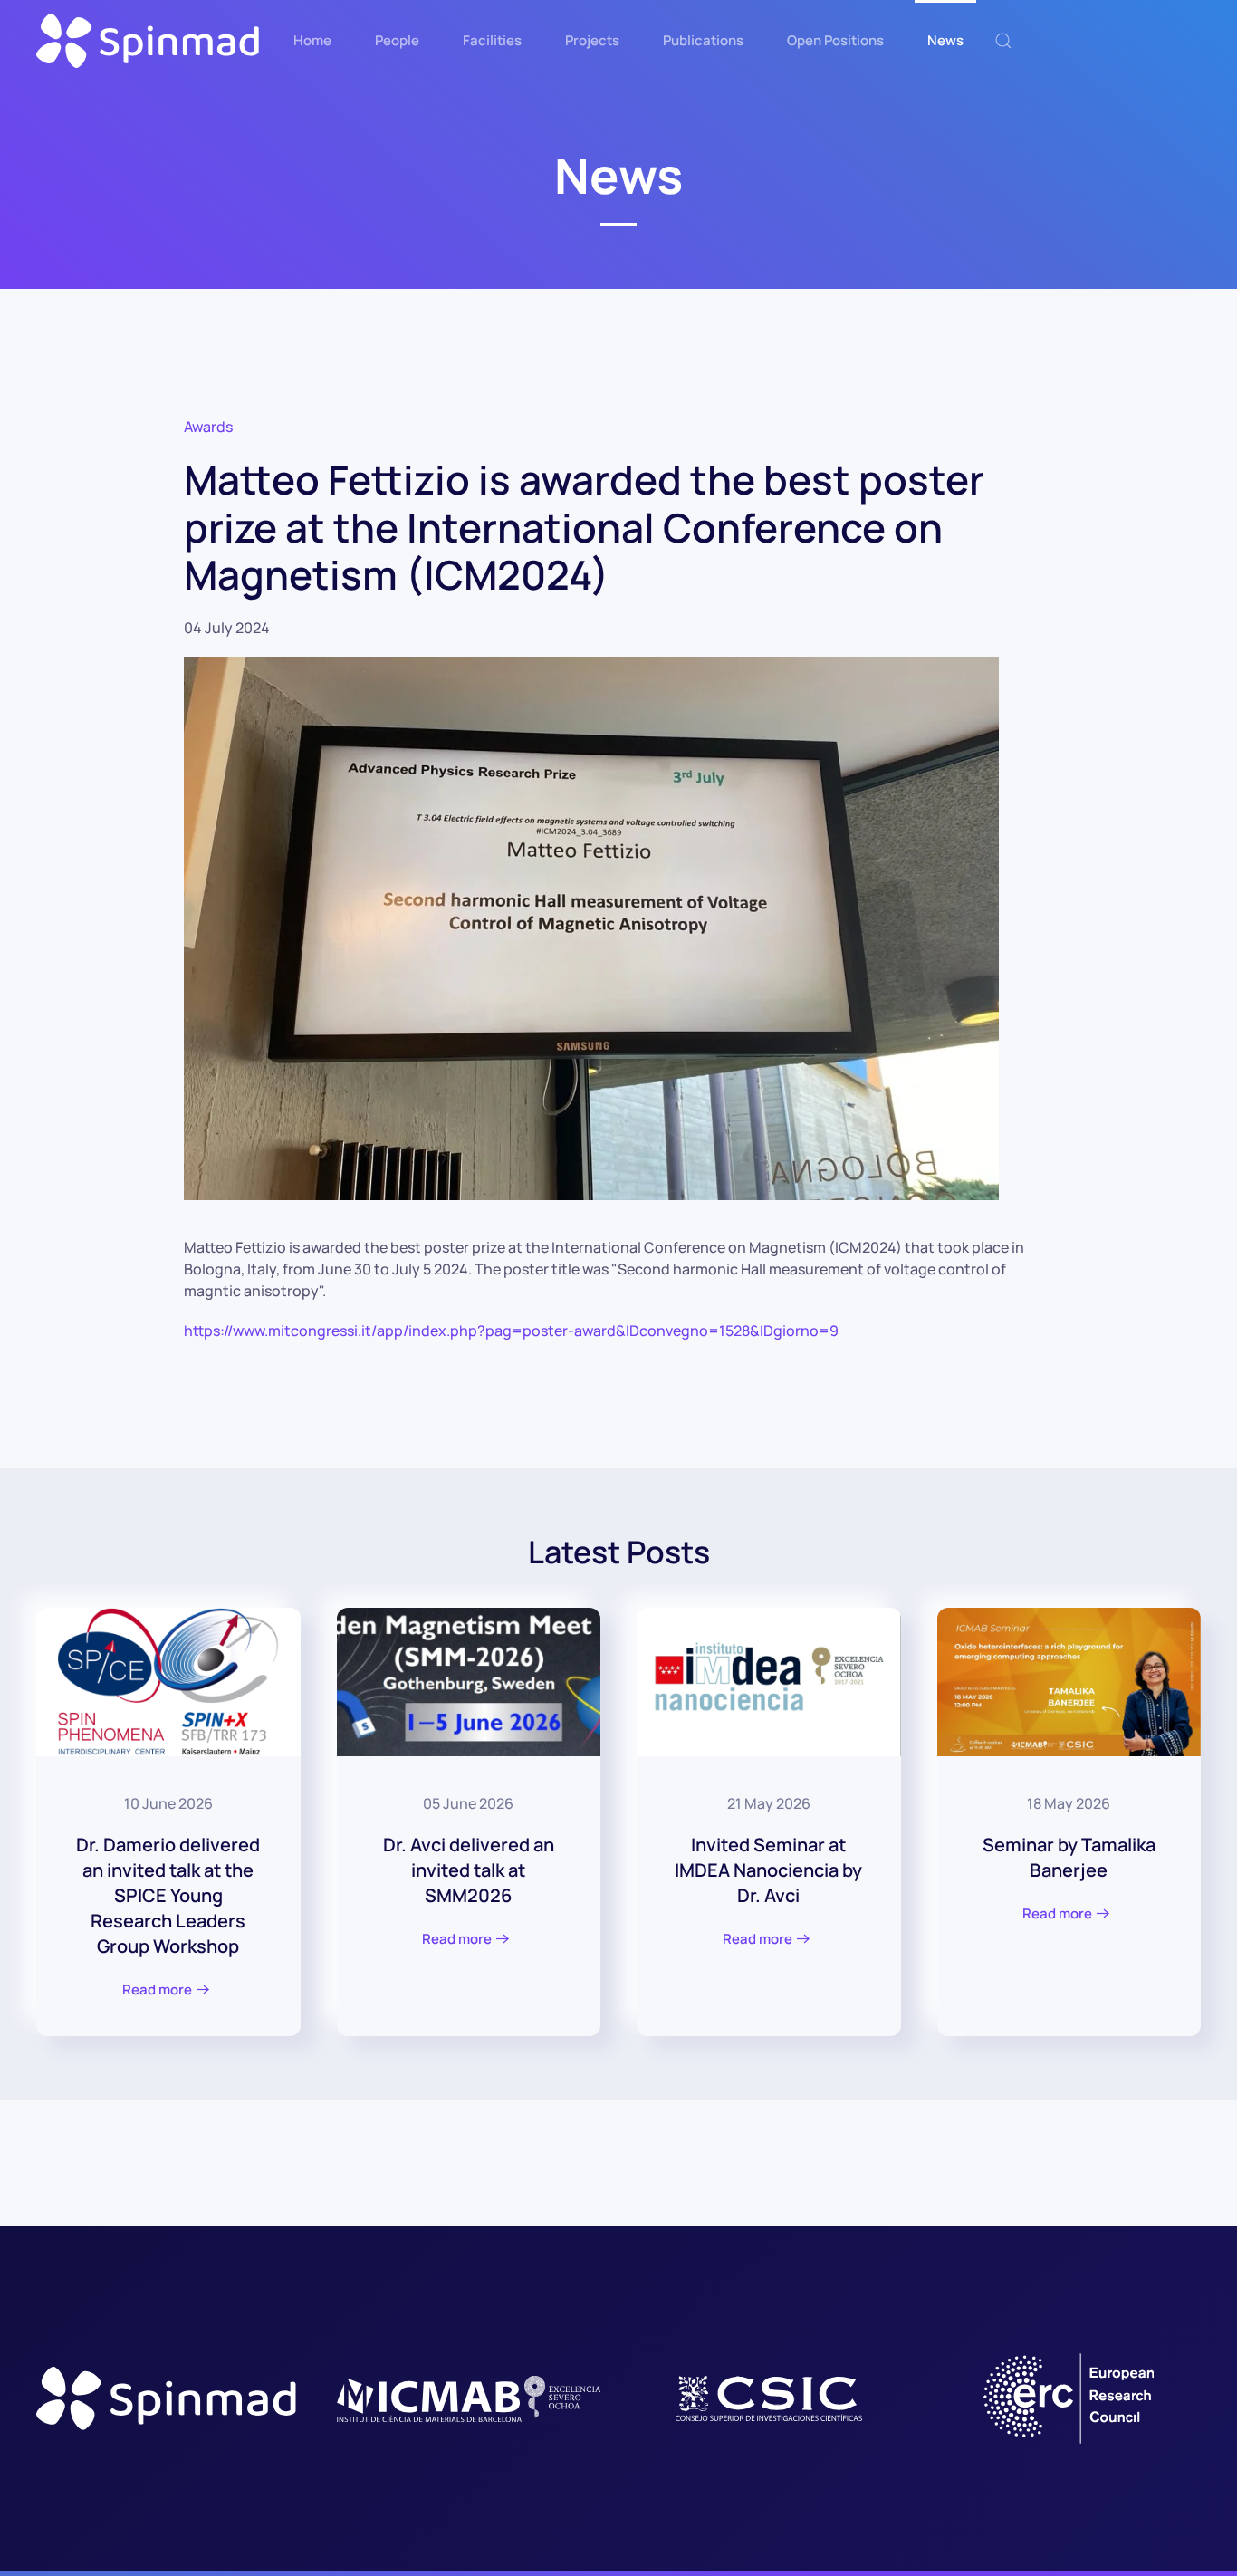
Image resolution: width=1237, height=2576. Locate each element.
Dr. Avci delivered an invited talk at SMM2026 (469, 1870)
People (397, 40)
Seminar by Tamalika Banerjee (1069, 1857)
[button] (1003, 41)
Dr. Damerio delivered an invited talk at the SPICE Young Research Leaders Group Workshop (168, 1895)
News (945, 40)
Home (312, 40)
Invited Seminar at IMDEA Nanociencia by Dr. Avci (768, 1870)
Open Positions (835, 40)
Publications (703, 40)
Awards (208, 427)
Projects (592, 40)
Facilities (492, 40)
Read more (157, 1990)
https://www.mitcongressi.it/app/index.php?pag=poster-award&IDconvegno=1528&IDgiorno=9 (511, 1331)
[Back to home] (149, 41)
